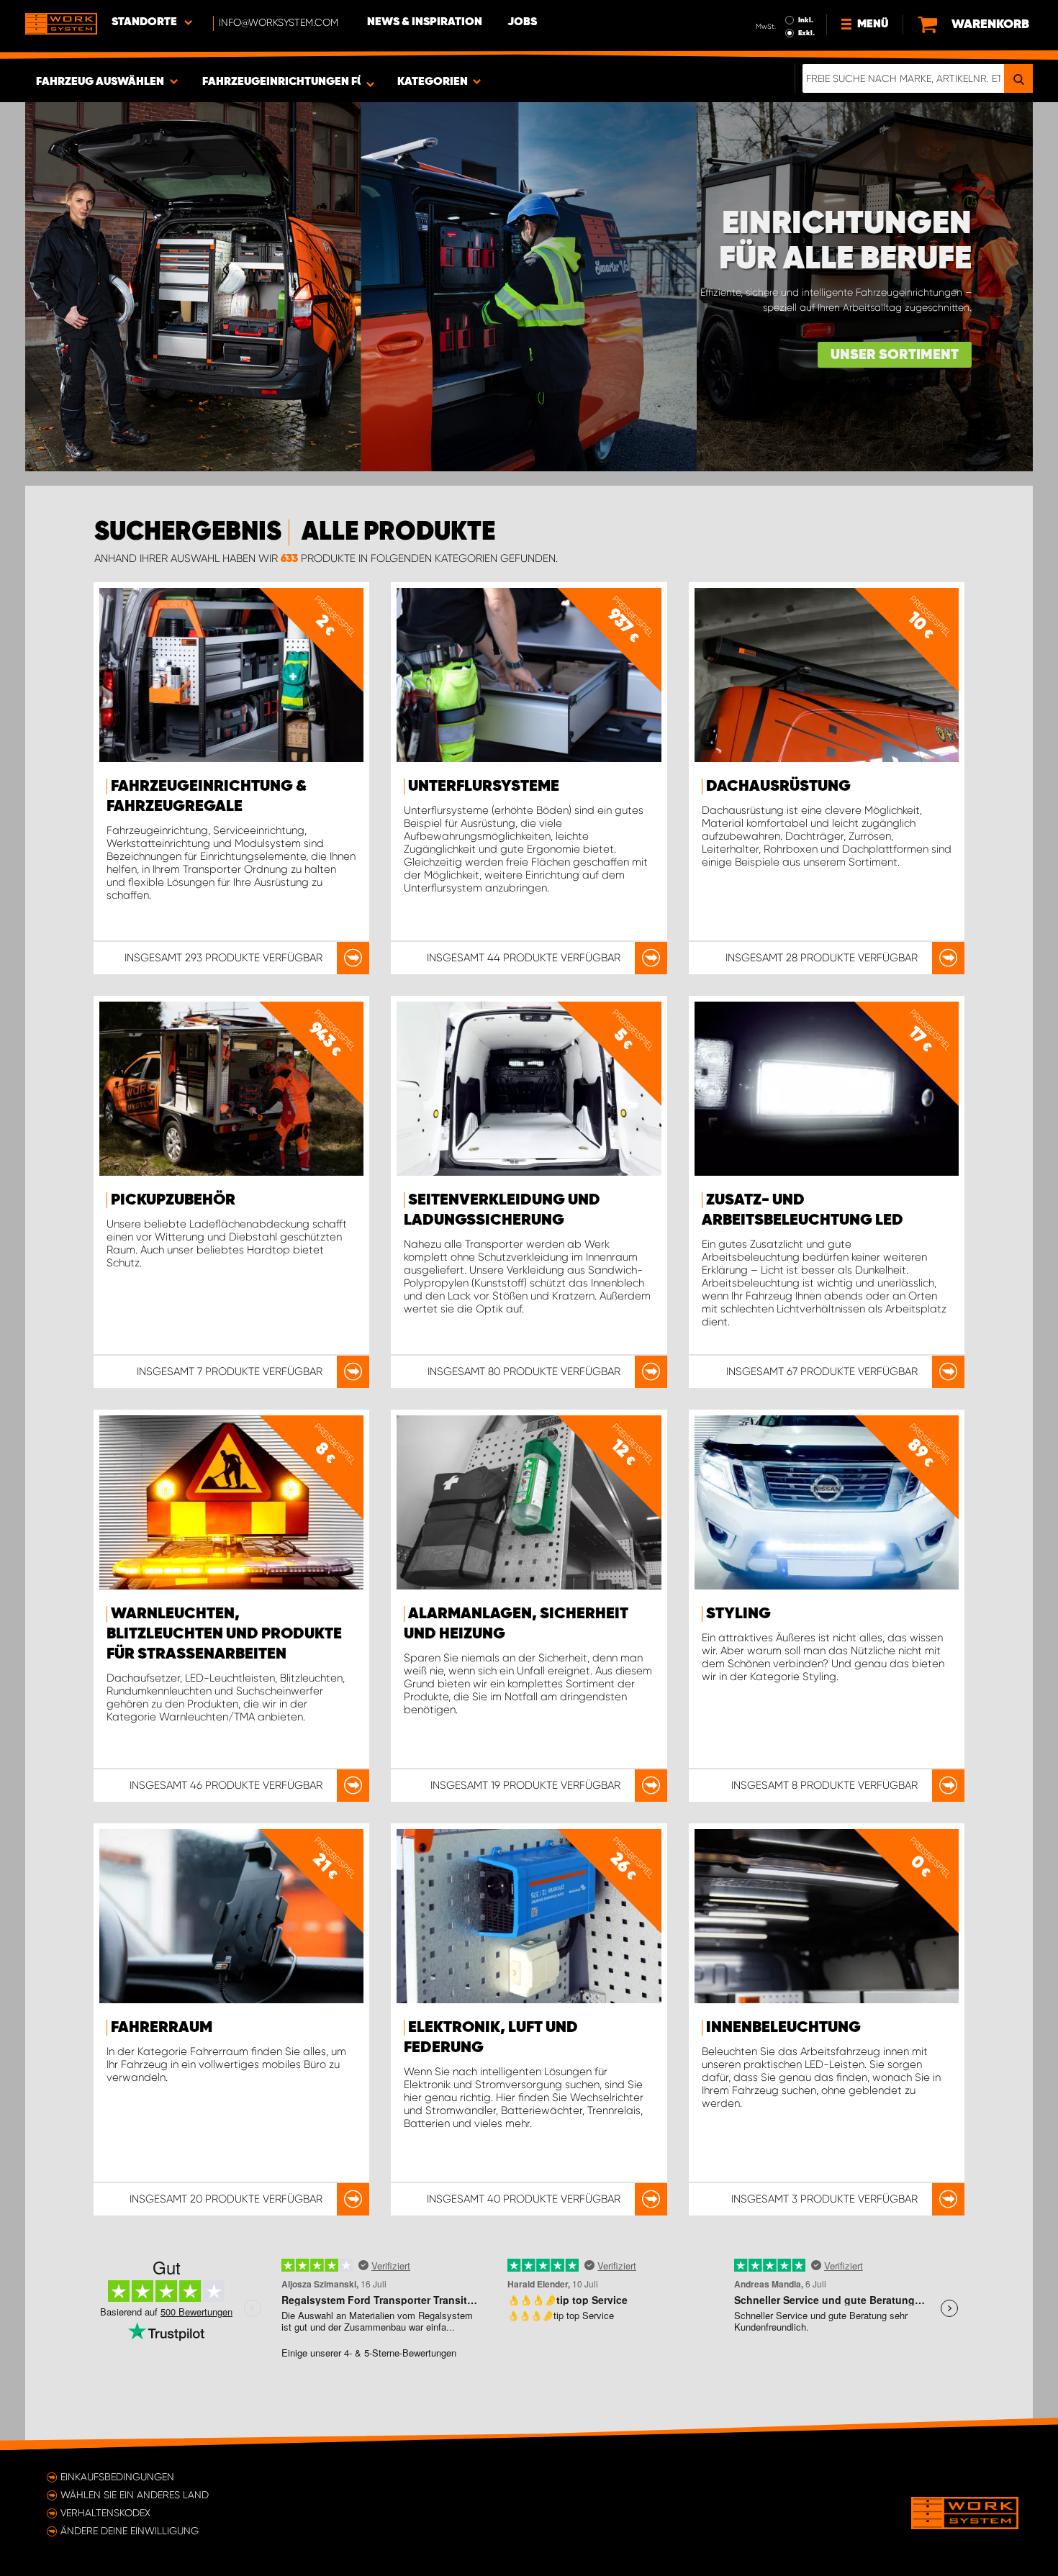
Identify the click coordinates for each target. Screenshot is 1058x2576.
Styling (738, 1614)
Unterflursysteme (484, 786)
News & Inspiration (425, 22)
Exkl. (806, 33)
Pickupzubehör (173, 1200)
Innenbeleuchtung (783, 2028)
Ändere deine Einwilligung (130, 2531)
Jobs (522, 22)
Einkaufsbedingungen (117, 2477)
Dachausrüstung (778, 786)
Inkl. (806, 20)
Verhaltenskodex (105, 2513)
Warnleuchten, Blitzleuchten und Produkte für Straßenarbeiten (224, 1634)
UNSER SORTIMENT (895, 355)
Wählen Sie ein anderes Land (135, 2495)
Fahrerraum (162, 2028)
